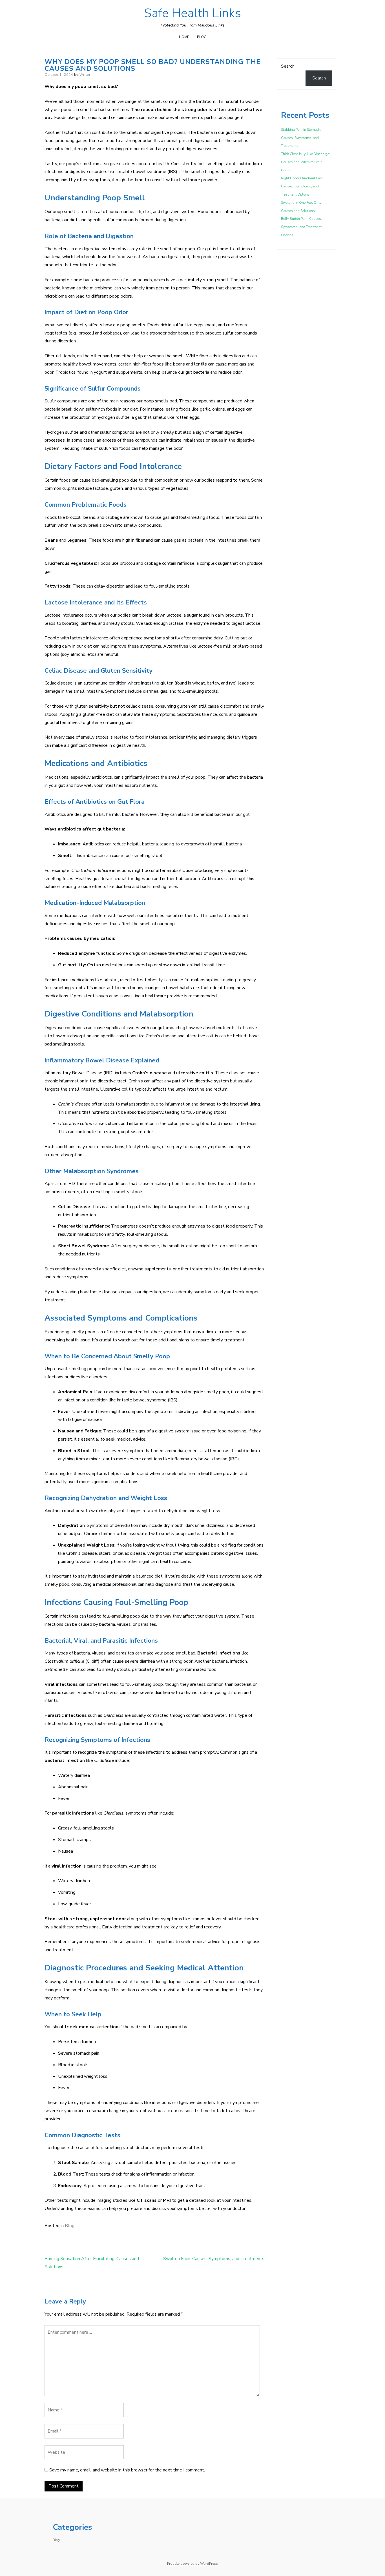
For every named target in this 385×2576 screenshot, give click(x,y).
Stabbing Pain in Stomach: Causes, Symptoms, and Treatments (301, 138)
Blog (202, 37)
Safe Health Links (193, 13)
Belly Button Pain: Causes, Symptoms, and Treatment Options (301, 227)
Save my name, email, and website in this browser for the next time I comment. (127, 2470)
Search (288, 66)
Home (184, 37)
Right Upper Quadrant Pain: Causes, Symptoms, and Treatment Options (302, 186)
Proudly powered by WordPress (193, 2564)
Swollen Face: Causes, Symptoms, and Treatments (214, 2259)
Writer (85, 75)
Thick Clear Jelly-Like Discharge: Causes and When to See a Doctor (306, 162)
